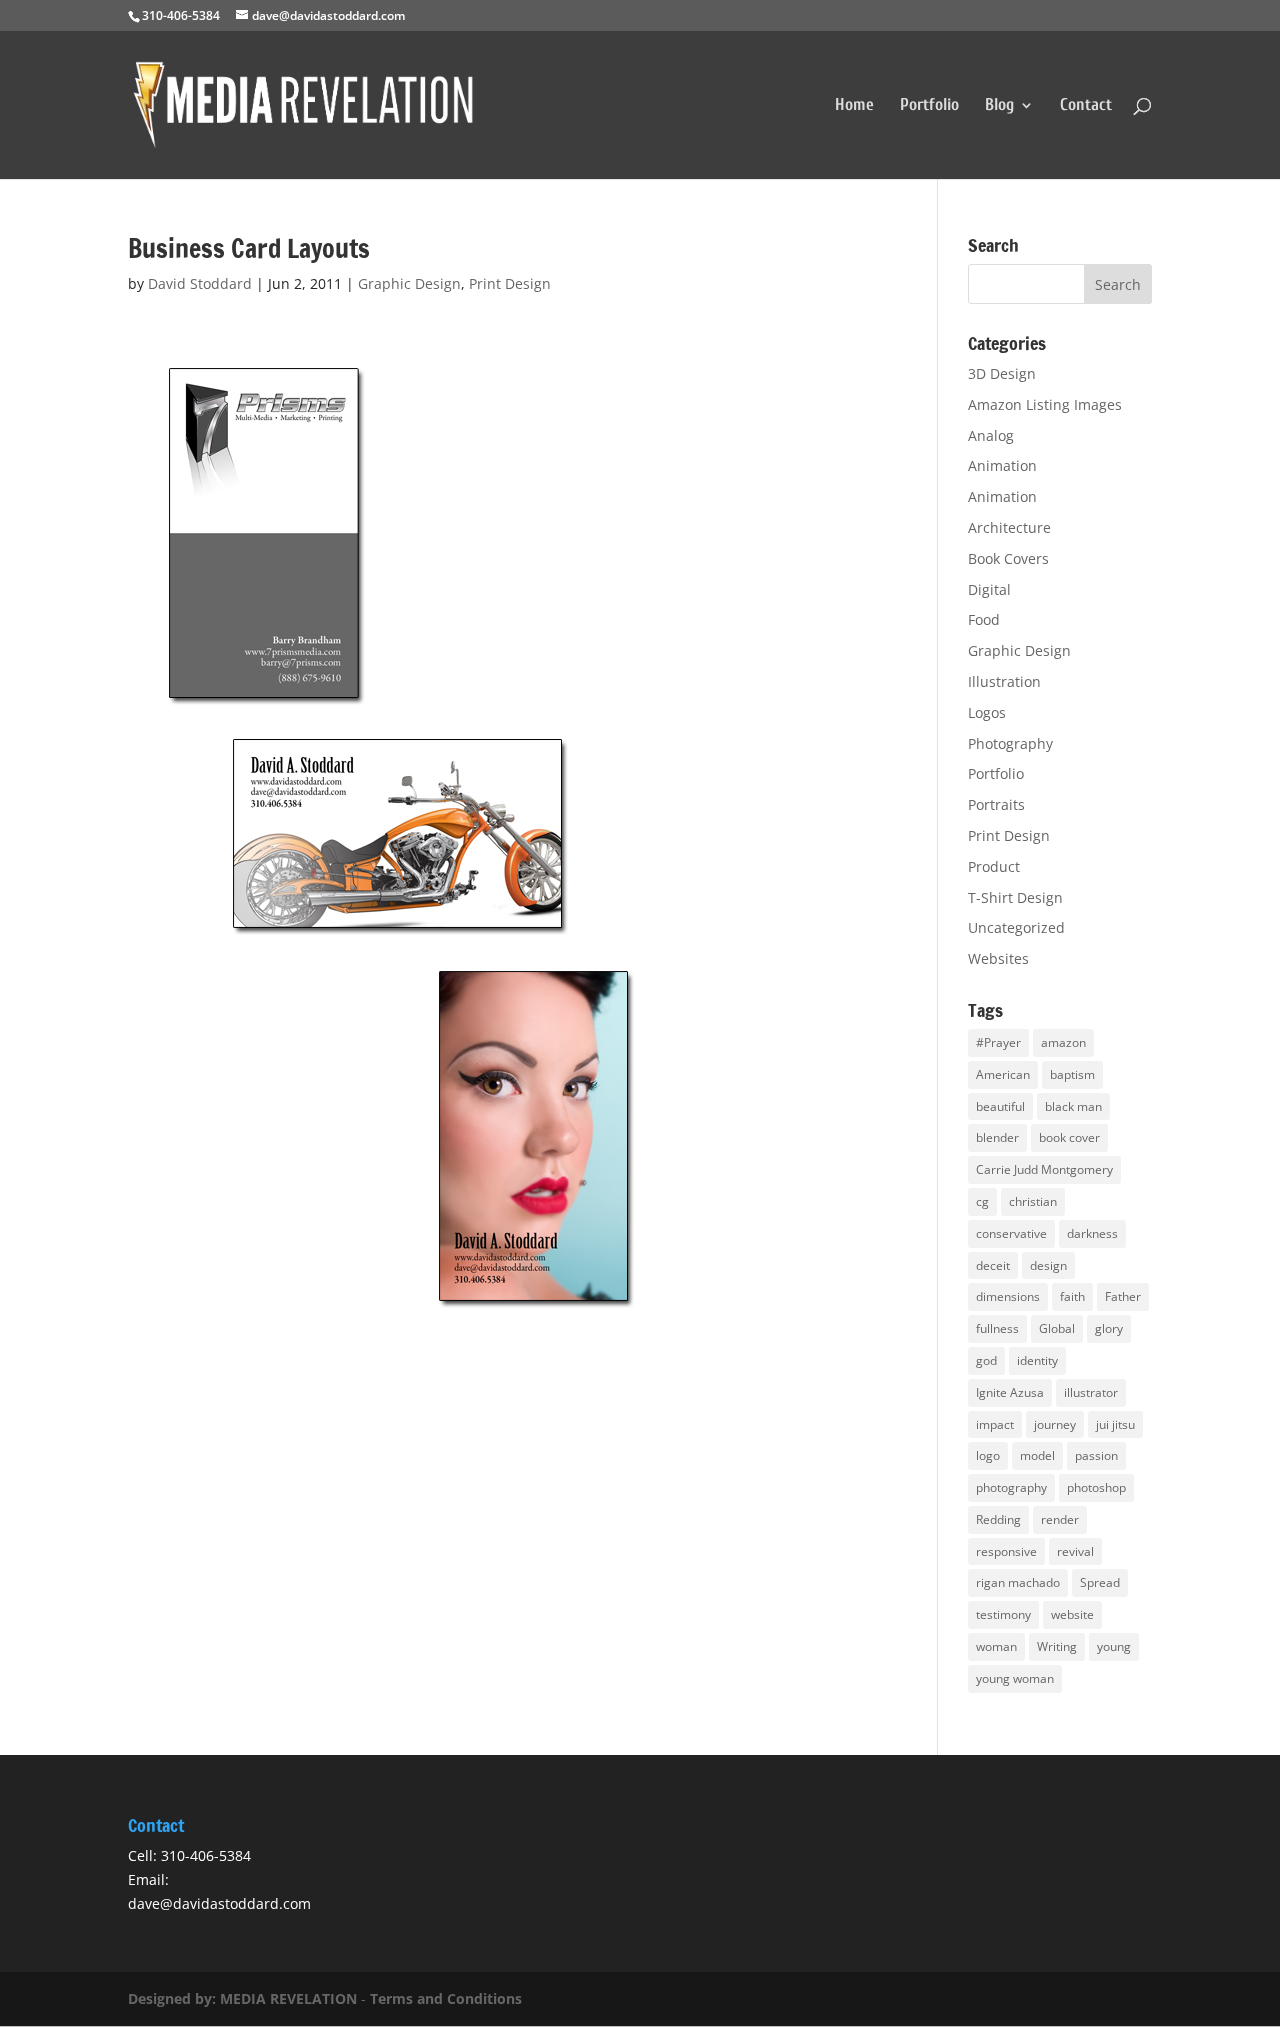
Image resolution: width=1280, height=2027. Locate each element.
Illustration (1004, 681)
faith (1072, 1296)
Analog (991, 435)
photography (1011, 1487)
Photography (1010, 743)
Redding (998, 1519)
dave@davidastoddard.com (219, 1903)
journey (1055, 1424)
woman (996, 1646)
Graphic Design (409, 283)
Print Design (510, 283)
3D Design (1002, 373)
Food (984, 619)
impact (995, 1424)
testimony (1003, 1614)
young (1114, 1646)
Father (1123, 1296)
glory (1109, 1328)
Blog (999, 106)
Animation (1002, 465)
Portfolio (929, 106)
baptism (1072, 1074)
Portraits (996, 804)
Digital (989, 589)
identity (1037, 1360)
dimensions (1008, 1296)
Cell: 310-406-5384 (189, 1855)
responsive (1006, 1551)
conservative (1011, 1233)
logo (988, 1455)
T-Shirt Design (1015, 897)
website (1072, 1614)
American (1003, 1074)
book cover (1069, 1137)
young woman (1015, 1678)
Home (854, 106)
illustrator (1091, 1392)
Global (1057, 1328)
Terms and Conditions (446, 1998)
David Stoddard (200, 283)
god (986, 1360)
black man (1073, 1106)
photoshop (1096, 1487)
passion (1096, 1455)
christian (1033, 1201)
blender (997, 1137)
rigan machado (1018, 1582)
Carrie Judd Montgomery (1044, 1169)
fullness (997, 1328)
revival (1075, 1551)
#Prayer (998, 1042)
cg (982, 1201)
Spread (1100, 1582)
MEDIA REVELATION (288, 1998)
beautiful (1000, 1106)
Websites (998, 958)
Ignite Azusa (1010, 1392)
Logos (987, 712)
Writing (1057, 1646)
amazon (1063, 1042)
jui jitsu (1115, 1424)
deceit (993, 1265)
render (1060, 1519)
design (1048, 1265)
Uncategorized (1016, 927)
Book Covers (1008, 558)
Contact (1086, 106)
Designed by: (174, 1998)
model (1037, 1455)
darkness (1092, 1233)
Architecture (1009, 527)
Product (994, 866)
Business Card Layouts (249, 248)
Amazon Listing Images (1045, 404)
